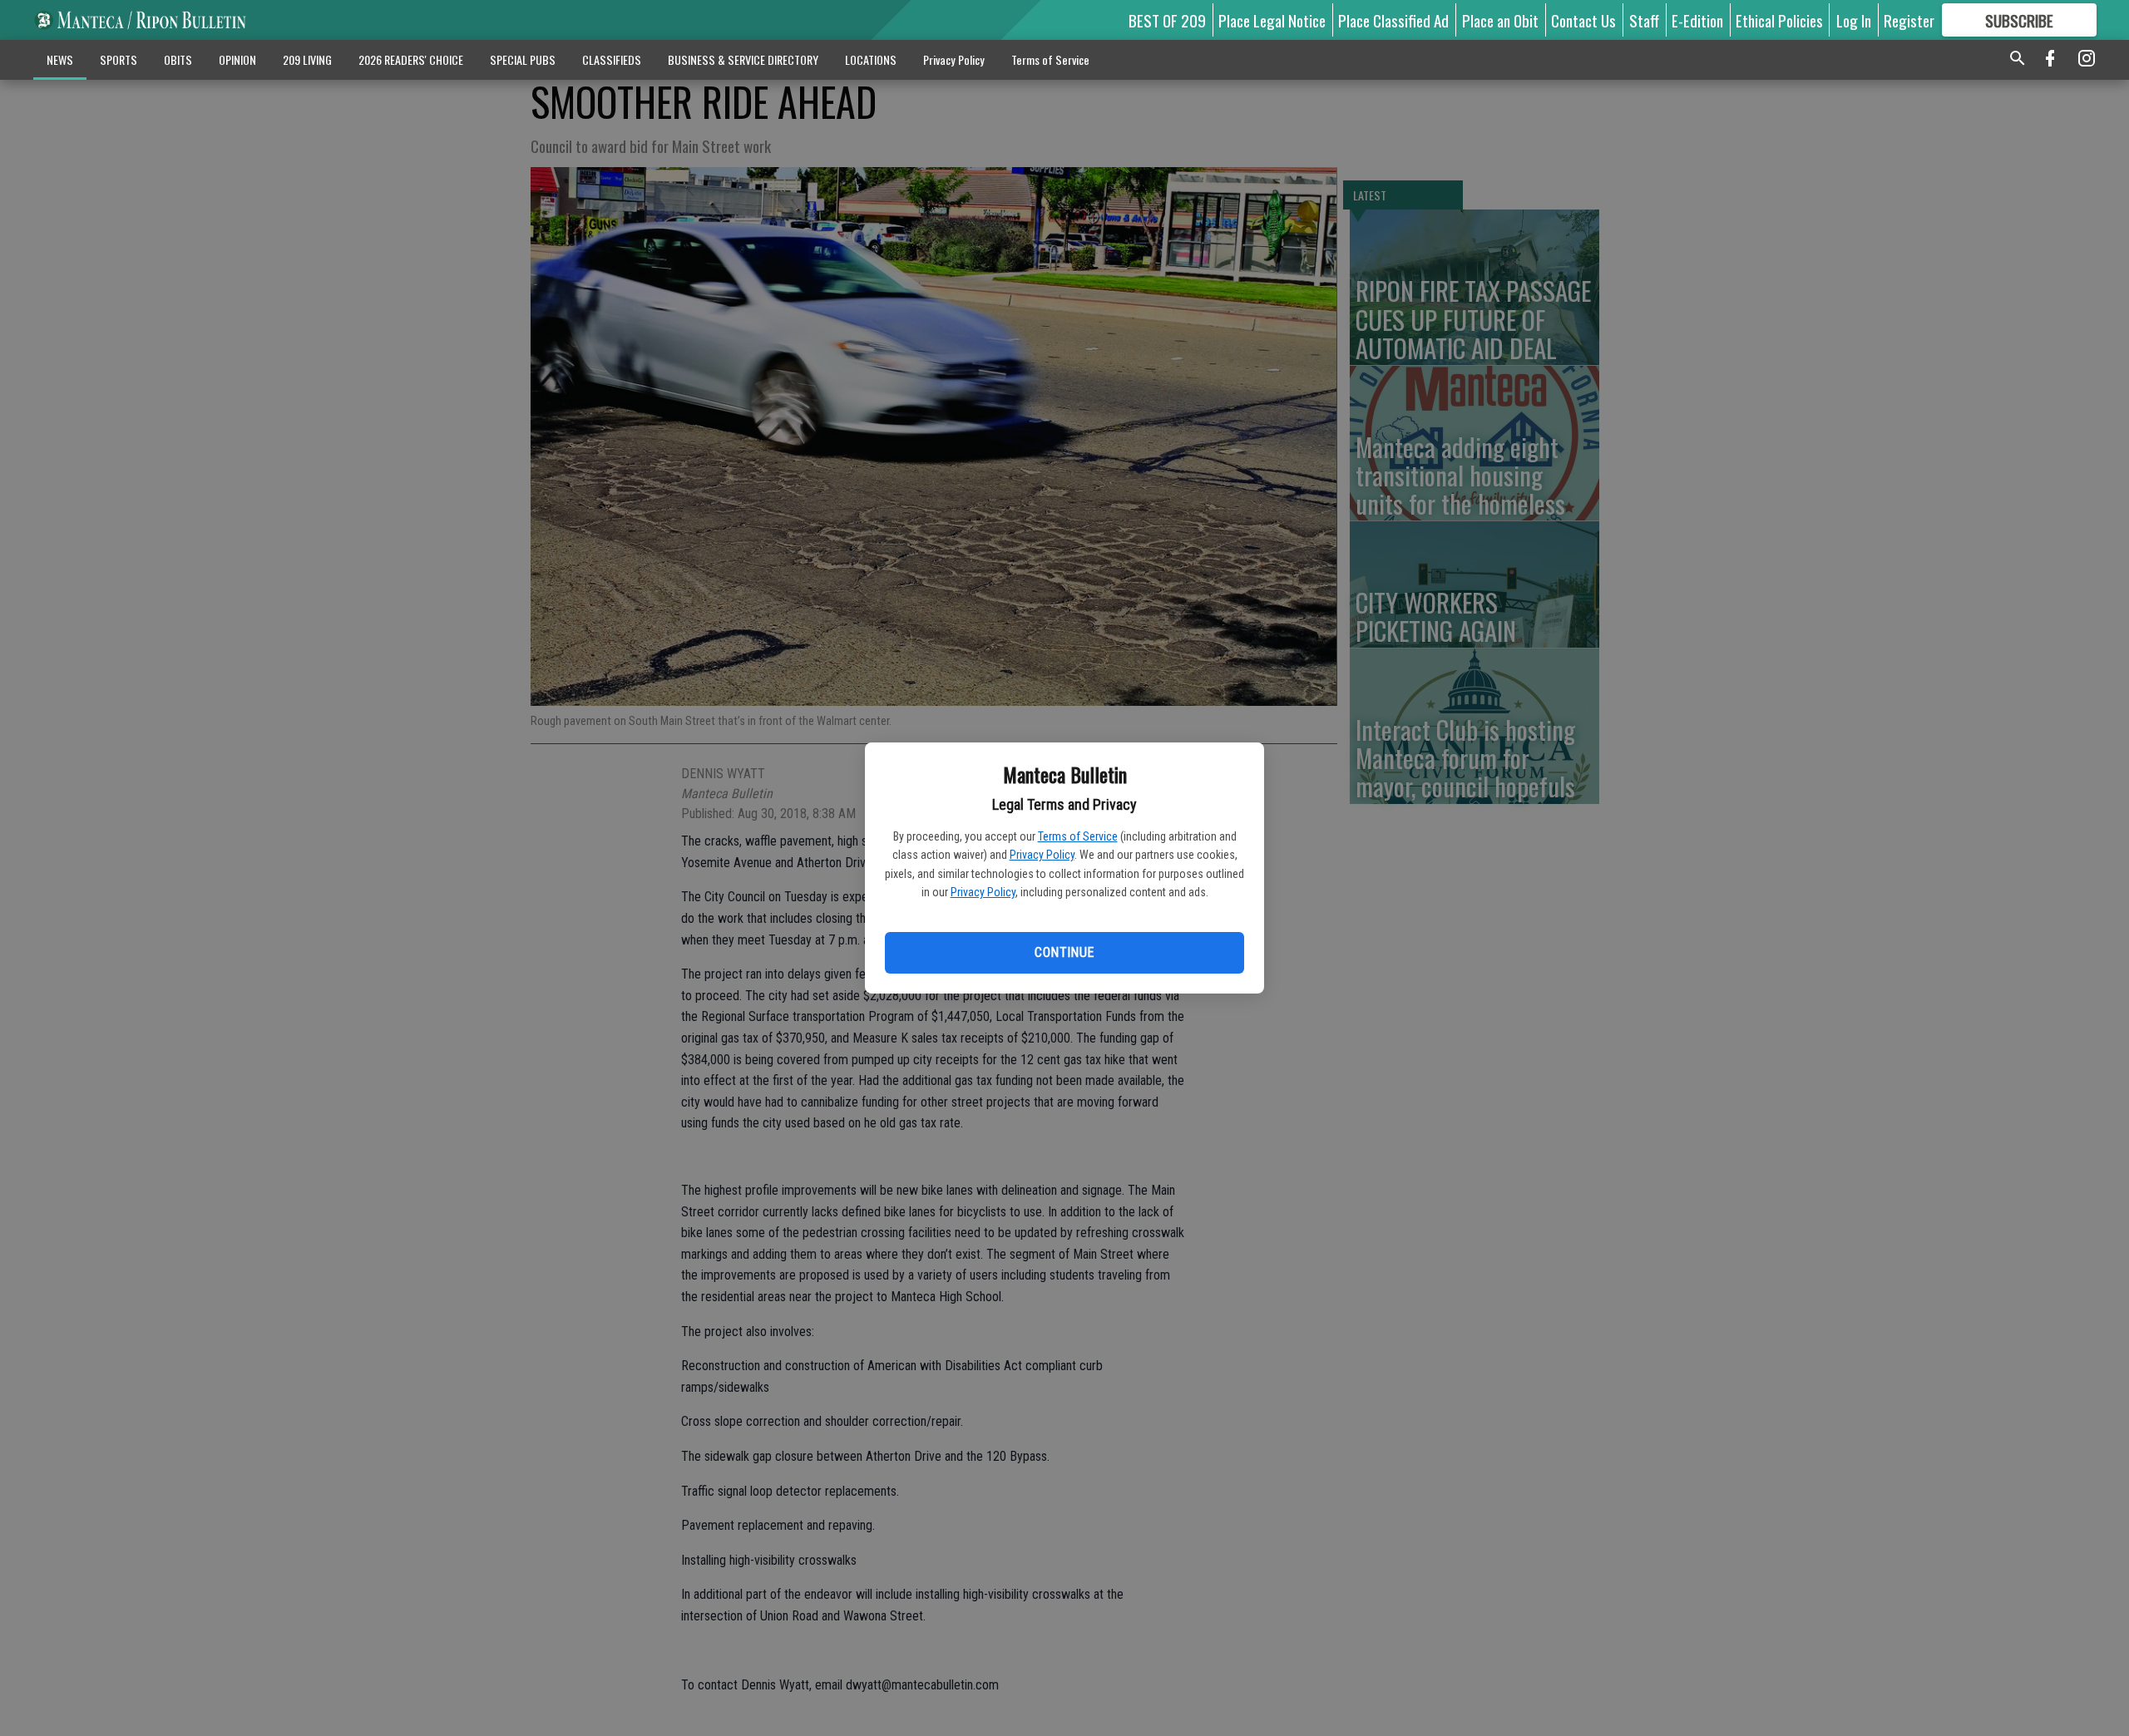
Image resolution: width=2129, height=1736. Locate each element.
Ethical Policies (1779, 20)
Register (1909, 20)
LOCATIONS (871, 59)
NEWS (60, 59)
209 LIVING (307, 59)
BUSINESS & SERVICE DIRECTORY (743, 59)
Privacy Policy (1042, 855)
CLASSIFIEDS (612, 59)
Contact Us (1583, 20)
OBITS (178, 59)
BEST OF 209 (1167, 20)
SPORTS (119, 59)
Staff (1644, 20)
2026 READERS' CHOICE (411, 59)
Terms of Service (1078, 836)
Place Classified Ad (1393, 20)
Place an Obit (1500, 20)
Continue (1064, 952)
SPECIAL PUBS (523, 59)
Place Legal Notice (1272, 20)
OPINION (237, 59)
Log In (1854, 20)
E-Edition (1697, 20)
